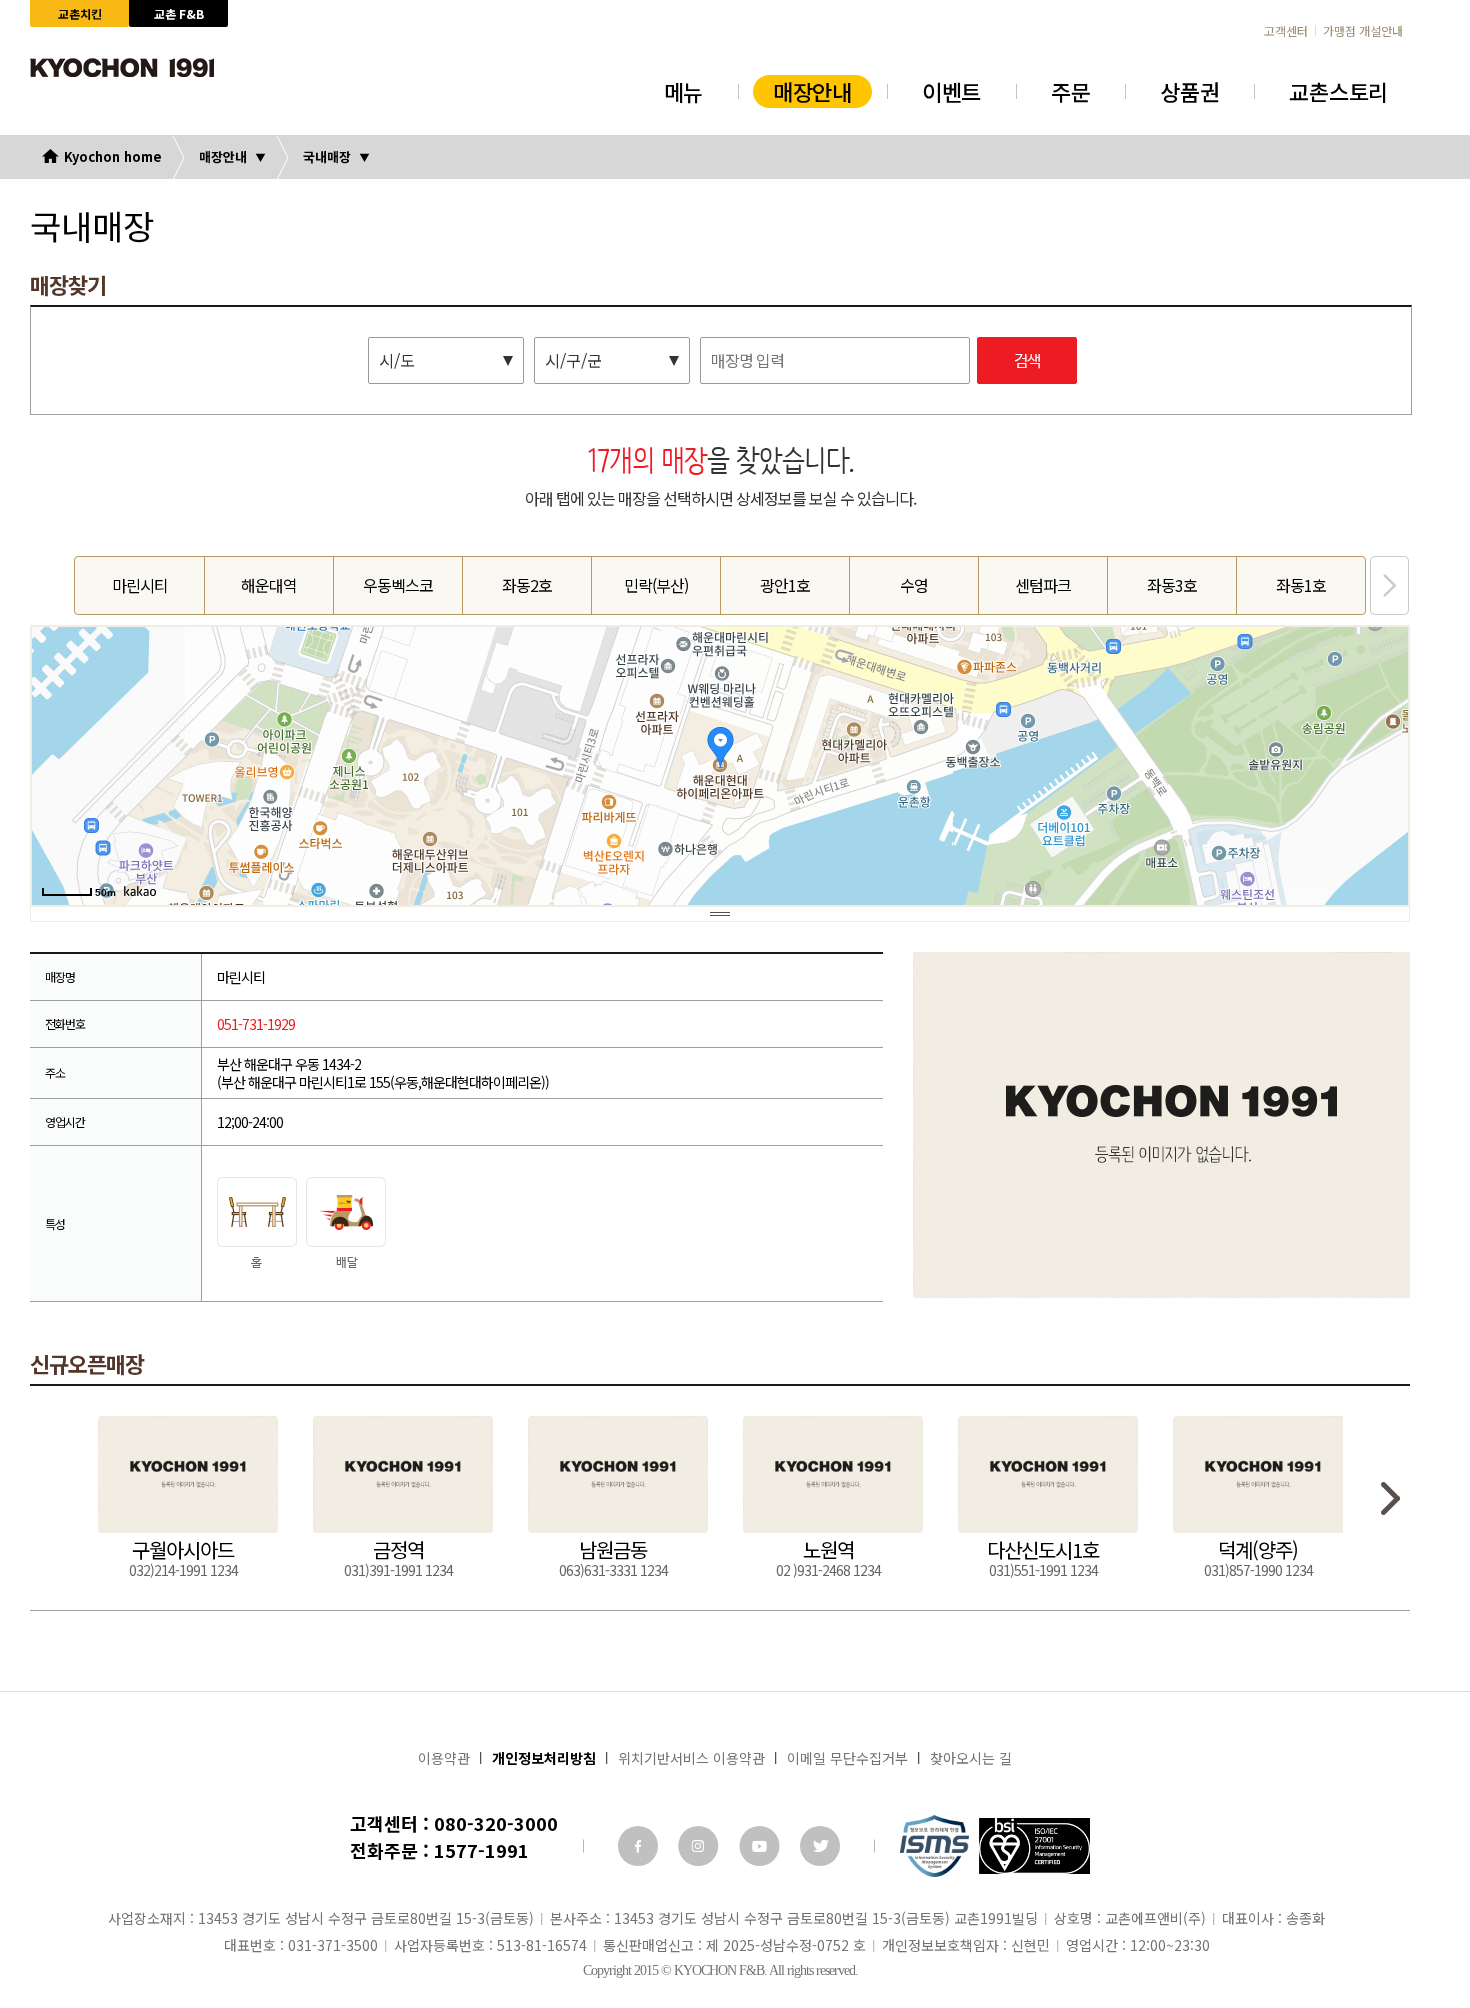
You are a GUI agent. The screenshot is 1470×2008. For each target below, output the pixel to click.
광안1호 (785, 585)
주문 (1070, 91)
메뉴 (683, 91)
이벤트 (951, 91)
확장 (720, 913)
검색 (1027, 361)
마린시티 (140, 585)
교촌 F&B (179, 13)
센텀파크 (1043, 585)
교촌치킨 (80, 13)
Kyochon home (113, 156)
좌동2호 (527, 585)
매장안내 (812, 91)
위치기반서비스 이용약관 (691, 1758)
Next (1389, 585)
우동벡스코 (398, 585)
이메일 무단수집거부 (847, 1758)
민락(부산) (656, 585)
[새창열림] (638, 1846)
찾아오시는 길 (971, 1758)
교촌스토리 (1338, 91)
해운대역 (269, 585)
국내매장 (327, 156)
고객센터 (1286, 31)
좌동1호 (1301, 585)
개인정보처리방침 (544, 1758)
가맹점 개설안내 (1363, 31)
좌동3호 (1172, 585)
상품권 (1189, 91)
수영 (914, 585)
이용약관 (444, 1758)
